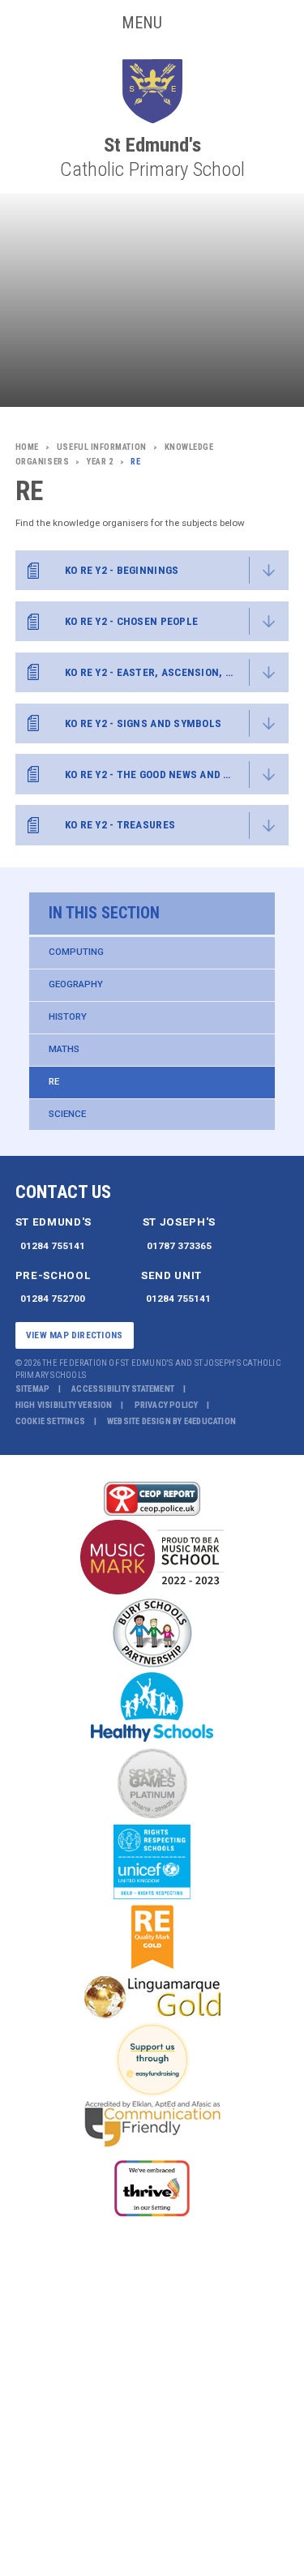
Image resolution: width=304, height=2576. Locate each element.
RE (54, 1081)
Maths (64, 1049)
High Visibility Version (64, 1405)
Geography (76, 984)
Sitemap (33, 1389)
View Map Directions (74, 1335)
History (68, 1016)
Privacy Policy (167, 1405)
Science (67, 1114)
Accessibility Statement (123, 1389)
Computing (76, 952)
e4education (210, 1421)
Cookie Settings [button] (50, 1421)
